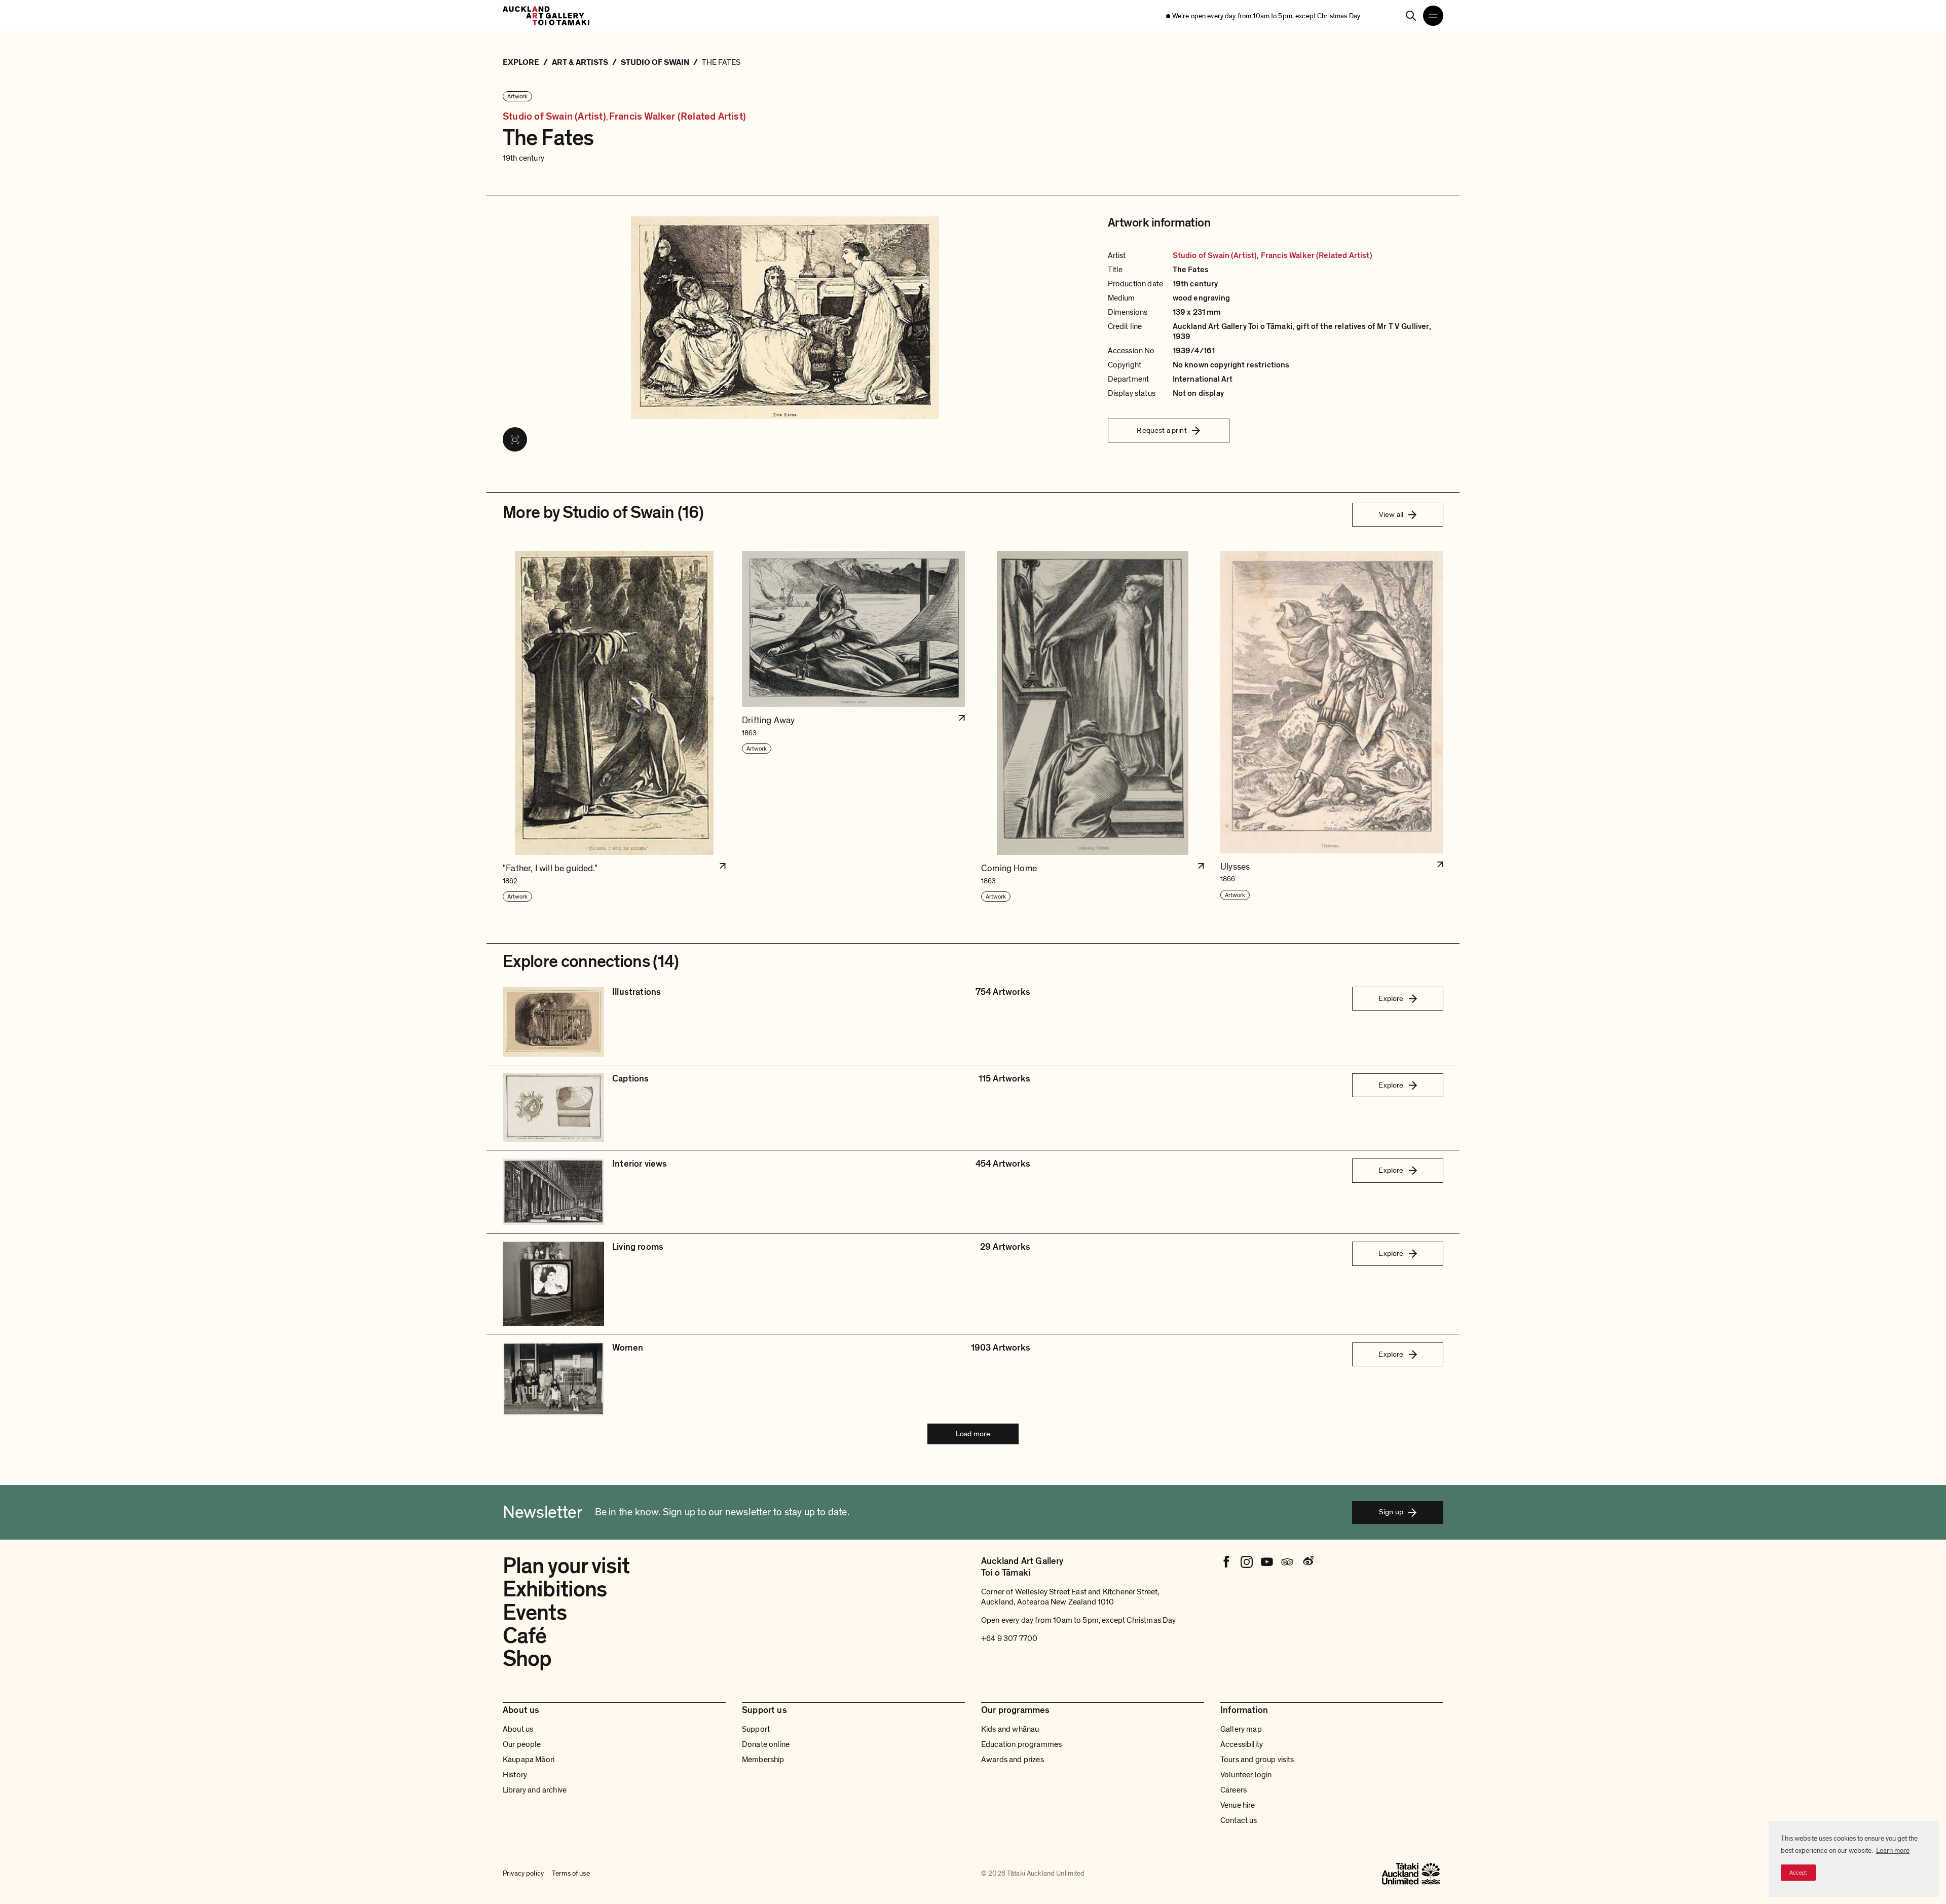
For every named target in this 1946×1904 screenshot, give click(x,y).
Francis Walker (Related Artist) (678, 117)
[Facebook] (1226, 1562)
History (515, 1775)
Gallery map (1241, 1729)
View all (1391, 514)
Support (756, 1729)
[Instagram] (1247, 1562)
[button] (614, 727)
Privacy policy (523, 1873)
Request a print (1162, 430)
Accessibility (1242, 1744)
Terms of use (571, 1873)
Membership (763, 1760)
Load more (973, 1434)
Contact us (1239, 1820)
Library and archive (535, 1790)
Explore (1391, 998)
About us (518, 1729)
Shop (527, 1659)
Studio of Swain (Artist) (554, 117)
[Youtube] (1267, 1562)
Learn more (1893, 1851)
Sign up (1391, 1512)
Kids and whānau (1010, 1729)
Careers (1233, 1790)
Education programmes (1021, 1744)
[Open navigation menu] (1433, 16)
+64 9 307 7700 (1009, 1638)
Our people (522, 1744)
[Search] (1411, 16)
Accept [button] (1798, 1873)
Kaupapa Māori (529, 1760)
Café (525, 1636)
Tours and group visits (1257, 1760)
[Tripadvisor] (1287, 1562)
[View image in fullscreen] (515, 439)
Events (535, 1613)
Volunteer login (1246, 1775)
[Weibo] (1307, 1562)
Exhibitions (555, 1589)
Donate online (766, 1744)
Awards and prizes (1013, 1760)
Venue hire (1238, 1805)
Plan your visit (566, 1566)
